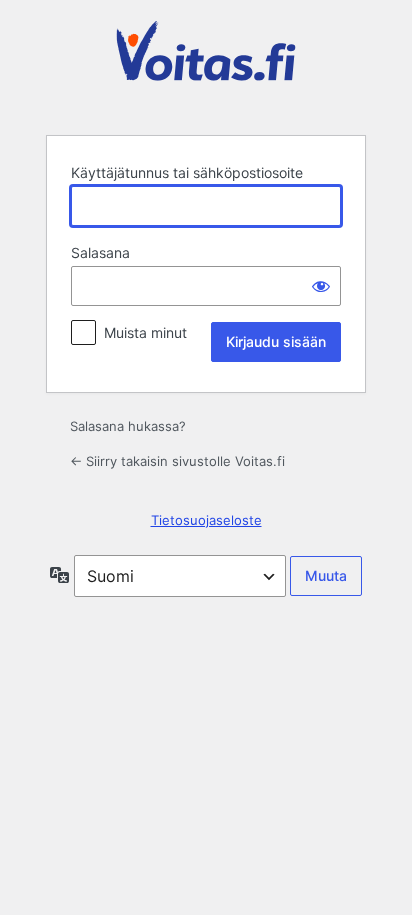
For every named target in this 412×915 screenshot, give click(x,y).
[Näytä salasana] (321, 286)
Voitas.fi (206, 66)
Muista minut (145, 332)
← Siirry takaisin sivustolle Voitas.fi (177, 461)
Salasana (100, 252)
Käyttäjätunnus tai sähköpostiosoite (187, 172)
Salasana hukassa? (128, 426)
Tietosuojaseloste (206, 520)
